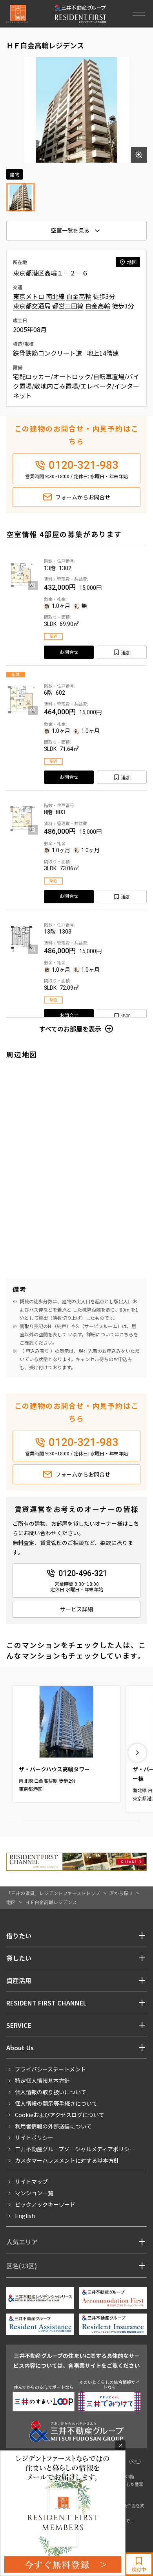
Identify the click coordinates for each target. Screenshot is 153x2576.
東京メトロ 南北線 (39, 296)
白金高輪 (79, 296)
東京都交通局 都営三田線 (48, 306)
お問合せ (69, 652)
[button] (137, 1753)
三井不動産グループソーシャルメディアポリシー (75, 2149)
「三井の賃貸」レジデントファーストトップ (53, 1893)
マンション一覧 (34, 2193)
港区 (11, 1902)
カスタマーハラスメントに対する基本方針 (67, 2160)
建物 (15, 174)
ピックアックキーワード (45, 2204)
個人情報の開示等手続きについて (56, 2103)
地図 (132, 262)
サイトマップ (31, 2182)
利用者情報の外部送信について (53, 2126)
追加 (126, 652)
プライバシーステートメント (50, 2069)
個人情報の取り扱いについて (51, 2092)
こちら (126, 1334)
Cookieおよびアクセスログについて (60, 2115)
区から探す (121, 1893)
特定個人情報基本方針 (42, 2081)
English (25, 2216)
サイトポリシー (34, 2137)
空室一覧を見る (70, 230)
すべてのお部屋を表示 (70, 1029)
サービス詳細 (76, 1609)
